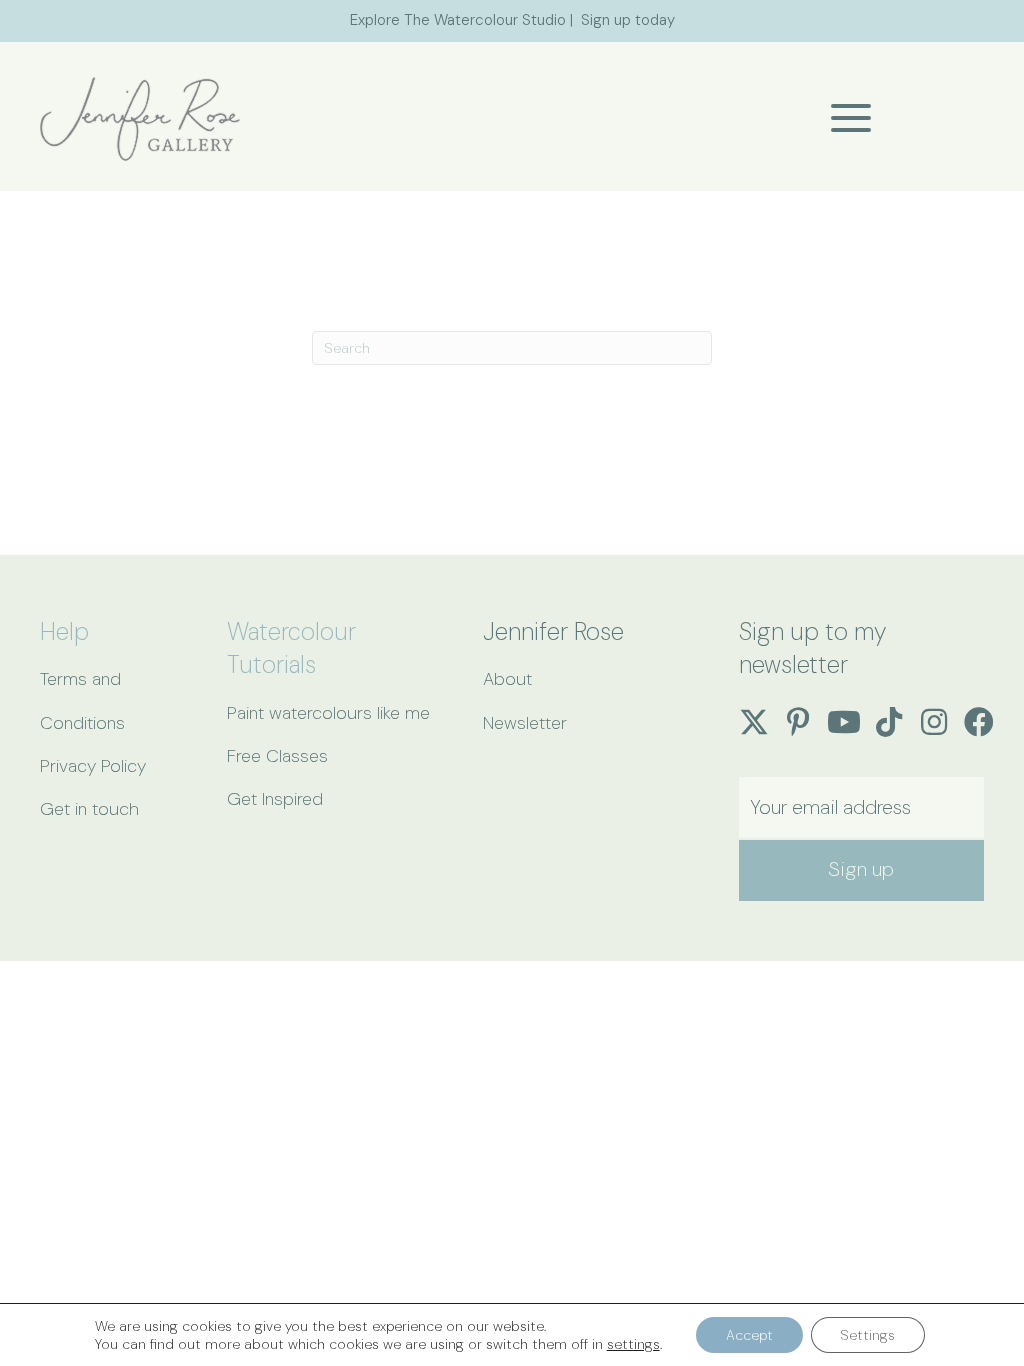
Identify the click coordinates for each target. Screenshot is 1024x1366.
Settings (868, 1335)
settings (633, 1344)
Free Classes (277, 756)
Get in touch (89, 809)
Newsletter (525, 723)
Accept (749, 1335)
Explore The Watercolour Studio (458, 20)
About (507, 679)
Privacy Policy (93, 766)
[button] (846, 118)
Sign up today (628, 20)
